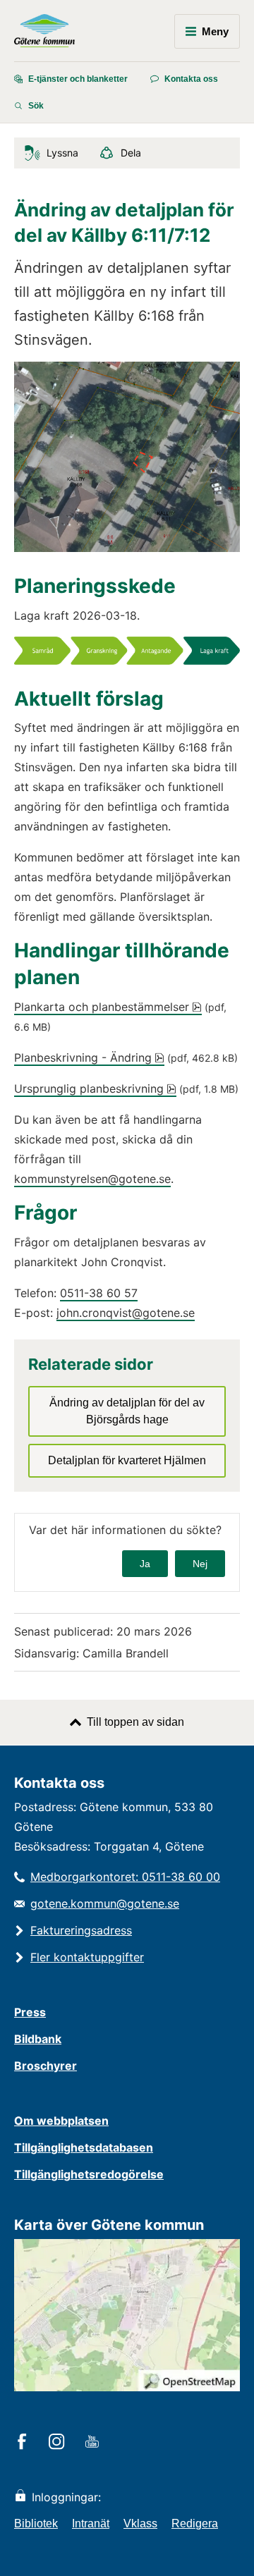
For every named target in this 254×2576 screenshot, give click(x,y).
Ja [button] (145, 1564)
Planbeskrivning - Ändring (89, 1057)
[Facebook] (24, 2443)
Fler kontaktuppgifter (87, 1957)
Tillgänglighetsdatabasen (84, 2147)
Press (30, 2012)
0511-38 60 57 (99, 1293)
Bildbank (38, 2039)
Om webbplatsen (61, 2121)
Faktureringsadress (81, 1930)
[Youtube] (94, 2443)
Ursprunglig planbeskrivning (95, 1088)
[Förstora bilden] (127, 661)
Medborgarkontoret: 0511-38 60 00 (125, 1877)
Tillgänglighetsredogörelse (89, 2174)
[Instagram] (59, 2443)
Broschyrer (46, 2066)
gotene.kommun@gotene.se (105, 1903)
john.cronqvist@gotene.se (126, 1313)
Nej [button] (200, 1564)
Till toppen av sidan (135, 1722)
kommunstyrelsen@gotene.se (92, 1179)
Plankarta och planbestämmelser (108, 1007)
